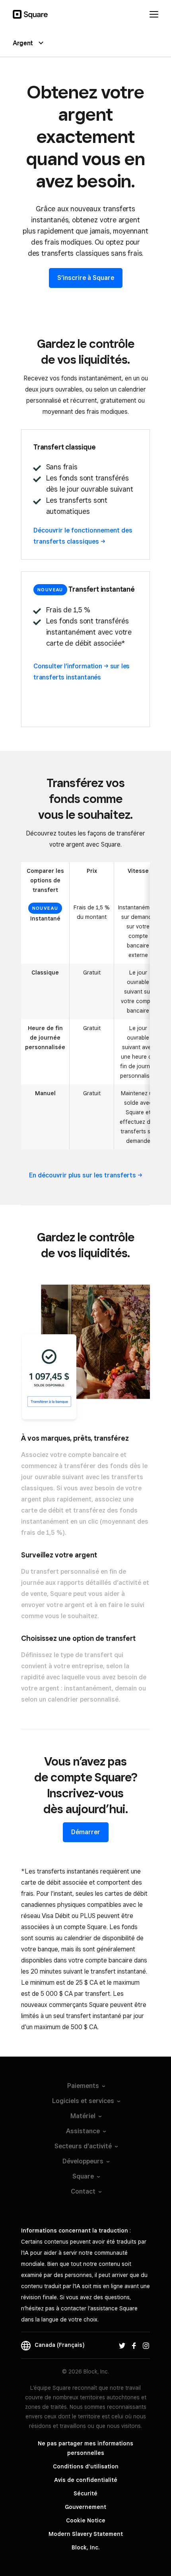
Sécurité (85, 2493)
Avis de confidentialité (86, 2480)
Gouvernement (85, 2507)
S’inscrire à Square (86, 278)
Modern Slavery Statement (86, 2534)
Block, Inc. (85, 2547)
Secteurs (83, 2146)
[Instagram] (146, 2345)
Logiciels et (83, 2101)
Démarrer (86, 1832)
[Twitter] (122, 2345)
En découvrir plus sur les (83, 1175)
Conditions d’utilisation (86, 2466)
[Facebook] (134, 2345)
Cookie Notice (86, 2520)
